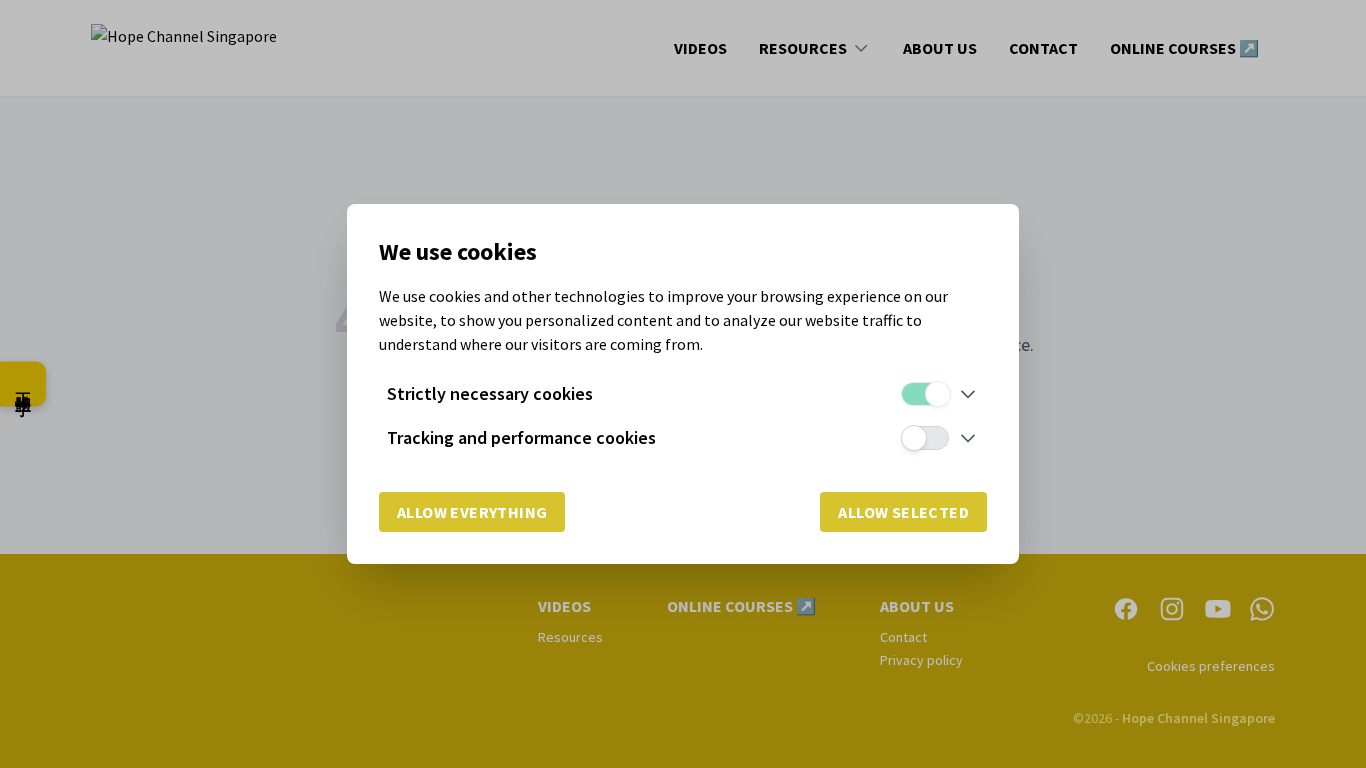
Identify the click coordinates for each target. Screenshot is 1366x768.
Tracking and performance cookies (521, 437)
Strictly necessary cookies (490, 393)
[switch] (925, 394)
